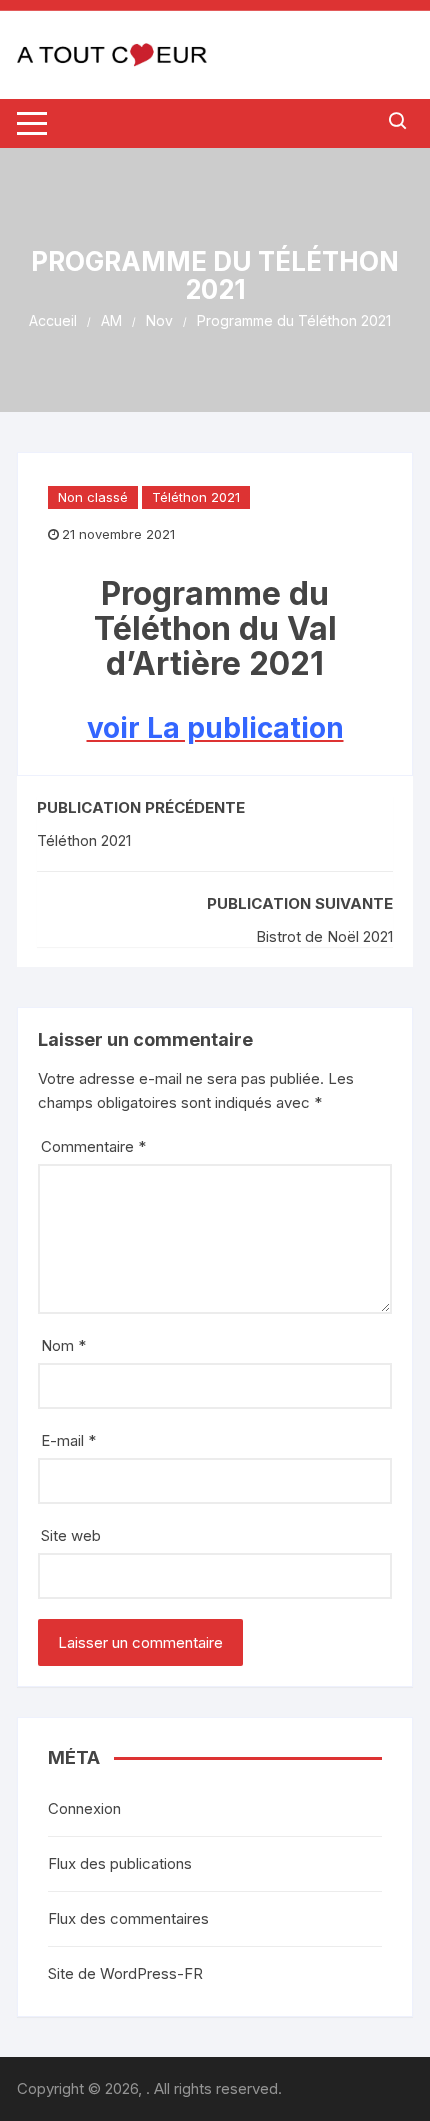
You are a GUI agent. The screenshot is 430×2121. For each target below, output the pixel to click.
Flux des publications (120, 1863)
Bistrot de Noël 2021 (324, 936)
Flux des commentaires (128, 1918)
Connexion (84, 1808)
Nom (63, 1345)
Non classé (93, 497)
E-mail (68, 1440)
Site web (71, 1535)
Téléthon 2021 (196, 497)
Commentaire (93, 1146)
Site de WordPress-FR (125, 1973)
